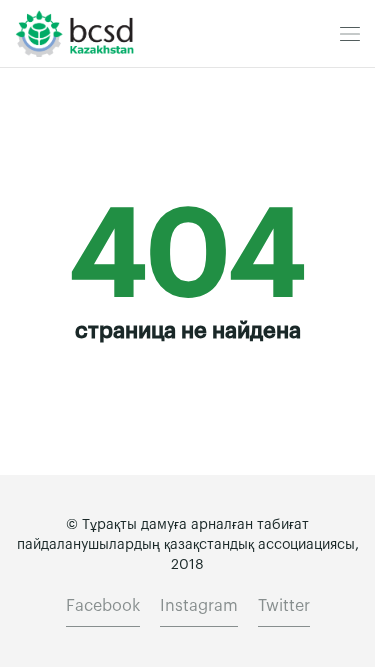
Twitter (284, 606)
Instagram (199, 606)
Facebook (103, 606)
